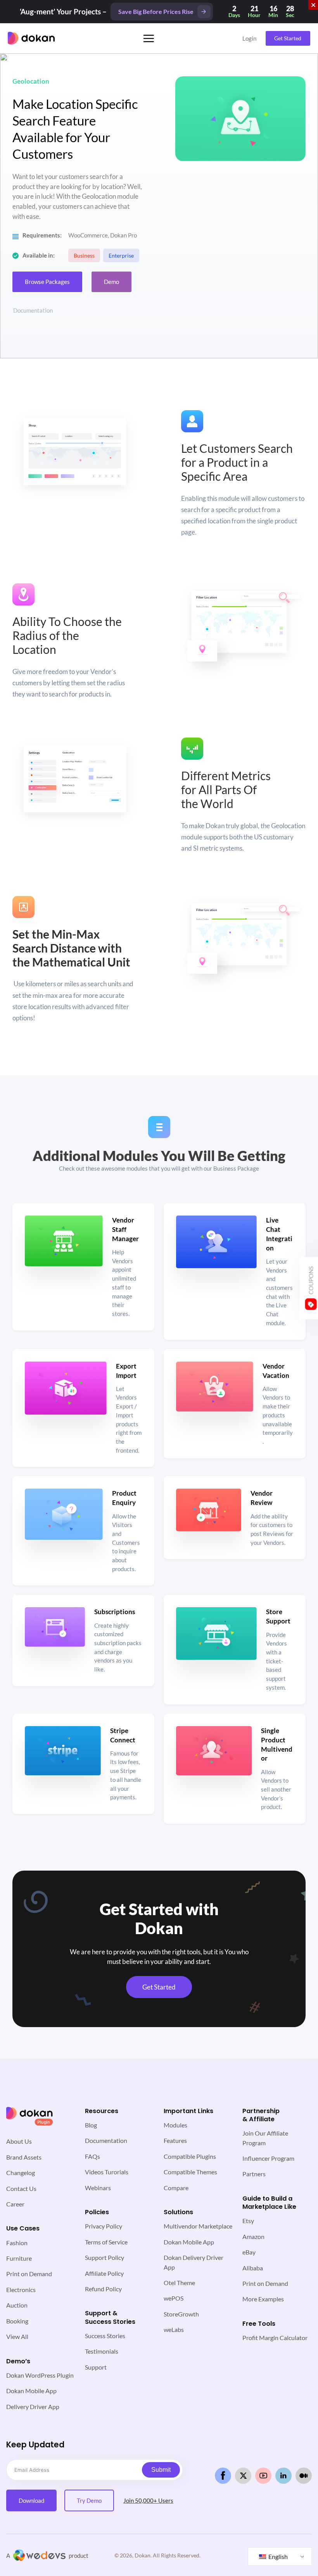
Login (249, 38)
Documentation (33, 310)
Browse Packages (47, 282)
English (277, 2556)
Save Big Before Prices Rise (156, 11)
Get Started (288, 38)
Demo (111, 282)
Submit (161, 2470)
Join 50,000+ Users (148, 2500)
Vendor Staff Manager (125, 1229)
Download (31, 2500)
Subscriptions (115, 1612)
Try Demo (89, 2500)
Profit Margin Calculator (275, 2338)
